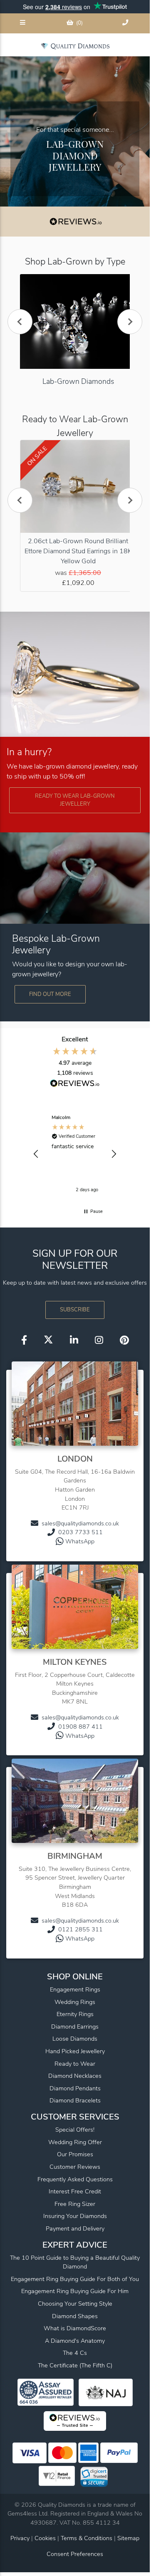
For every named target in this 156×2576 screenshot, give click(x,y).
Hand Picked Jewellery (75, 2051)
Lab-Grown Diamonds (78, 381)
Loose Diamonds (75, 2039)
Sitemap (128, 2538)
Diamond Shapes (75, 2316)
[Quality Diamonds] (75, 46)
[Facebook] (24, 1340)
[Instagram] (99, 1340)
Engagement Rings (75, 1989)
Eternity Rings (75, 2014)
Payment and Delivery (75, 2228)
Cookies (45, 2538)
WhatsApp (80, 1541)
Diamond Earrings (75, 2027)
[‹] (20, 322)
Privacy (20, 2538)
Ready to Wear (75, 2064)
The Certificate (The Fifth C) (75, 2365)
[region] (75, 1154)
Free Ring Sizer (75, 2204)
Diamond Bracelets (75, 2100)
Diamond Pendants (75, 2088)
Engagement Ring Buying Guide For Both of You (75, 2279)
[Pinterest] (124, 1340)
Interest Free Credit (75, 2191)
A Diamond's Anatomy (75, 2341)
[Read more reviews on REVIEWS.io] (75, 1084)
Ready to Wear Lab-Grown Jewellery (75, 800)
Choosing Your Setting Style (75, 2304)
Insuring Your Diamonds (75, 2216)
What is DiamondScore (75, 2328)
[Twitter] (48, 1340)
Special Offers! (75, 2130)
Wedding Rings (75, 2002)
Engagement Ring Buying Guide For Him (75, 2291)
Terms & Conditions (87, 2538)
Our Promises (75, 2154)
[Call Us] (126, 23)
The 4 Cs (75, 2353)
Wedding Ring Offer (75, 2142)
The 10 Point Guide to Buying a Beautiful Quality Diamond (75, 2262)
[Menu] (23, 23)
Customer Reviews (75, 2167)
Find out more (50, 994)
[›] (130, 322)
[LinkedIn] (74, 1340)
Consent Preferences (75, 2554)
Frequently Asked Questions (75, 2179)
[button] (36, 1154)
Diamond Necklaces (75, 2076)
